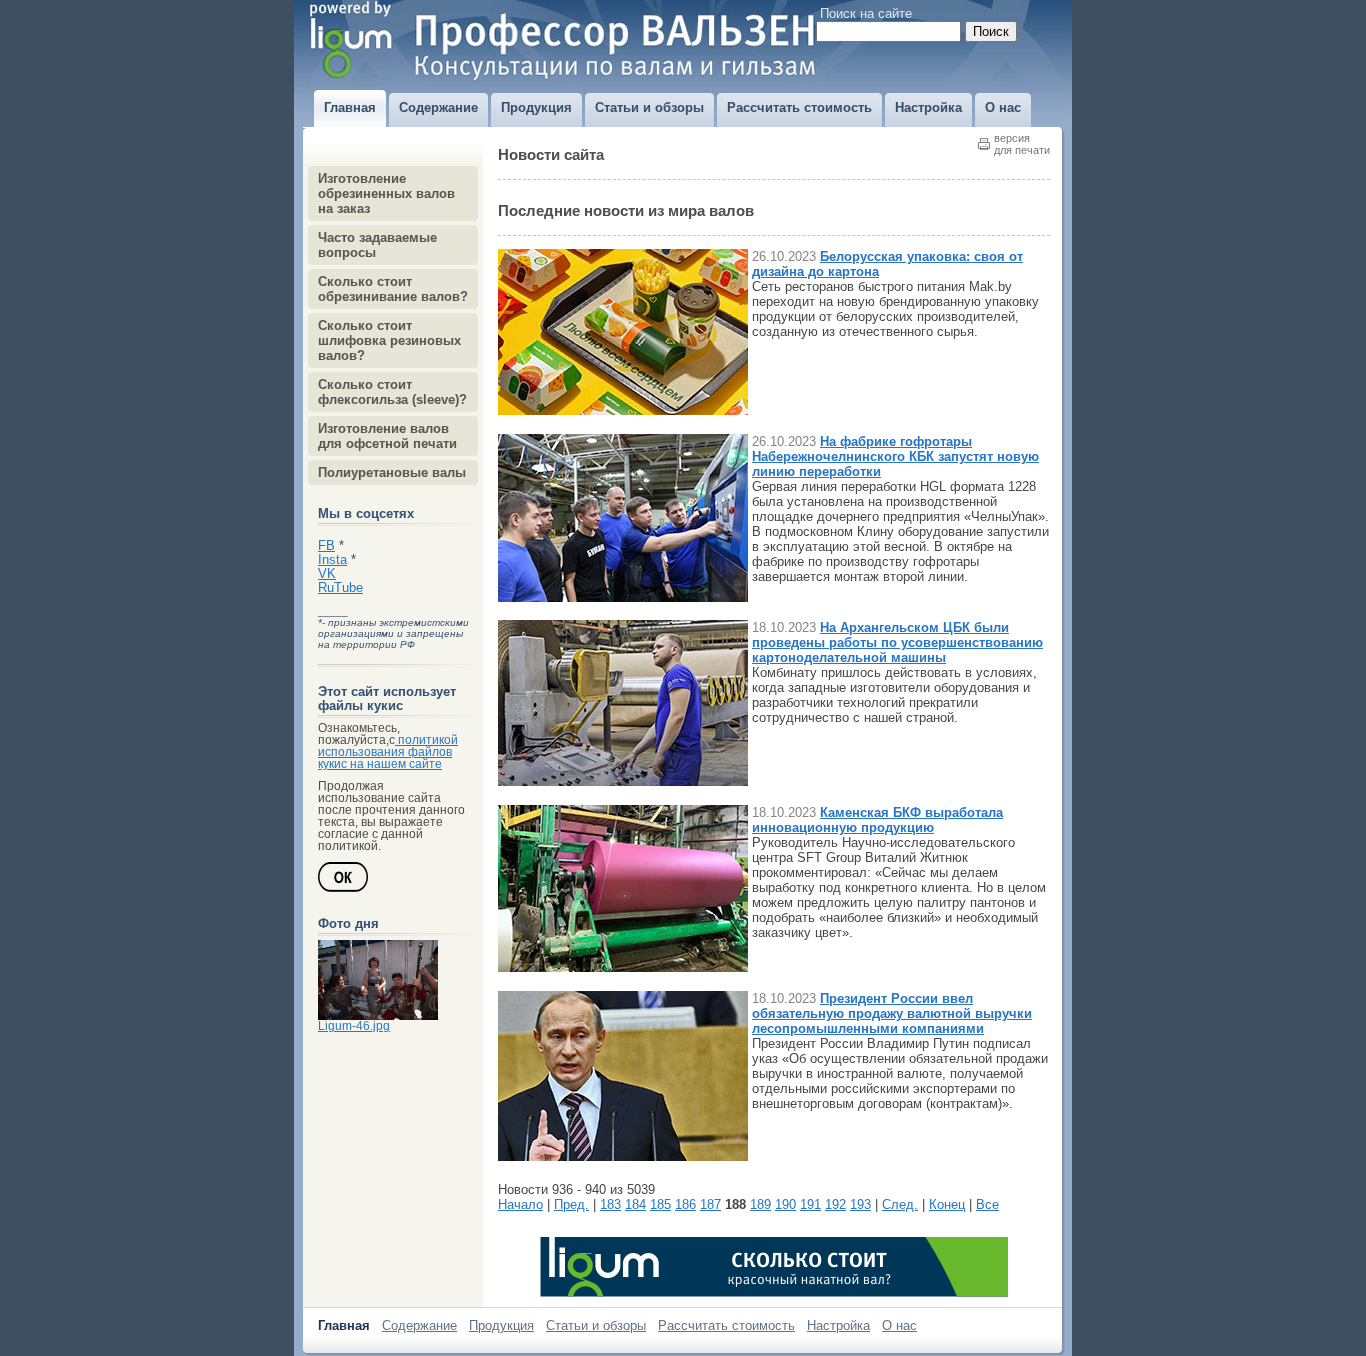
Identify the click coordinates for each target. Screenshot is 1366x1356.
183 (610, 1204)
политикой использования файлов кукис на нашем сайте (388, 752)
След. (900, 1204)
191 (810, 1204)
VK (327, 574)
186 (685, 1204)
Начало (520, 1204)
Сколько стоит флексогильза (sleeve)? (392, 392)
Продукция (501, 1325)
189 (760, 1204)
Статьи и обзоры (596, 1325)
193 (860, 1204)
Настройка (838, 1325)
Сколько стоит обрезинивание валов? (393, 289)
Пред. (571, 1204)
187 (710, 1204)
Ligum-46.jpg (354, 1026)
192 (835, 1204)
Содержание (419, 1325)
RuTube (340, 588)
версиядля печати (1022, 144)
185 (660, 1204)
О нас (899, 1325)
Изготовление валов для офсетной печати (387, 436)
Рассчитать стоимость (726, 1325)
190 (785, 1204)
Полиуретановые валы (392, 472)
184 (635, 1204)
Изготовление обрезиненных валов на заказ (386, 193)
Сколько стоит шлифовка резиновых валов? (389, 340)
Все (987, 1204)
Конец (947, 1204)
